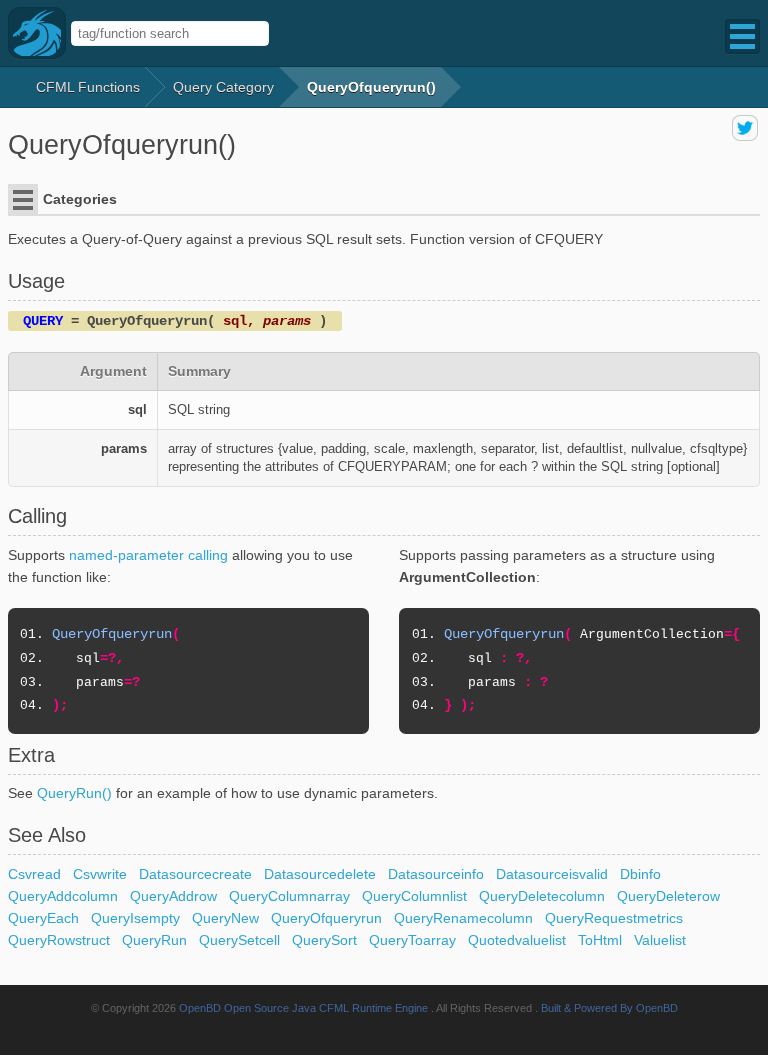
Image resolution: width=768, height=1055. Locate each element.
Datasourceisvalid (552, 874)
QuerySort (324, 940)
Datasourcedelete (320, 874)
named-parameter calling (148, 555)
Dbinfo (640, 874)
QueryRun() (74, 793)
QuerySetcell (239, 940)
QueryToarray (412, 940)
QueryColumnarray (289, 896)
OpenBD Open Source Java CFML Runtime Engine (303, 1008)
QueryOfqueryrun (326, 918)
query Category (223, 87)
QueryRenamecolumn (463, 918)
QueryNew (225, 918)
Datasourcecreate (195, 874)
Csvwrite (100, 874)
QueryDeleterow (668, 896)
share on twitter (745, 128)
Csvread (34, 874)
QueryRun (154, 940)
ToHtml (600, 940)
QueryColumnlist (414, 896)
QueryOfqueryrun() (371, 87)
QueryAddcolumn (63, 896)
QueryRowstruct (59, 940)
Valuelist (660, 940)
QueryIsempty (135, 918)
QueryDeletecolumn (542, 896)
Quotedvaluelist (517, 940)
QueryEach (43, 918)
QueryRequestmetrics (614, 918)
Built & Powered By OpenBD (609, 1008)
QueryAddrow (173, 896)
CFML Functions (88, 87)
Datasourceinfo (436, 874)
